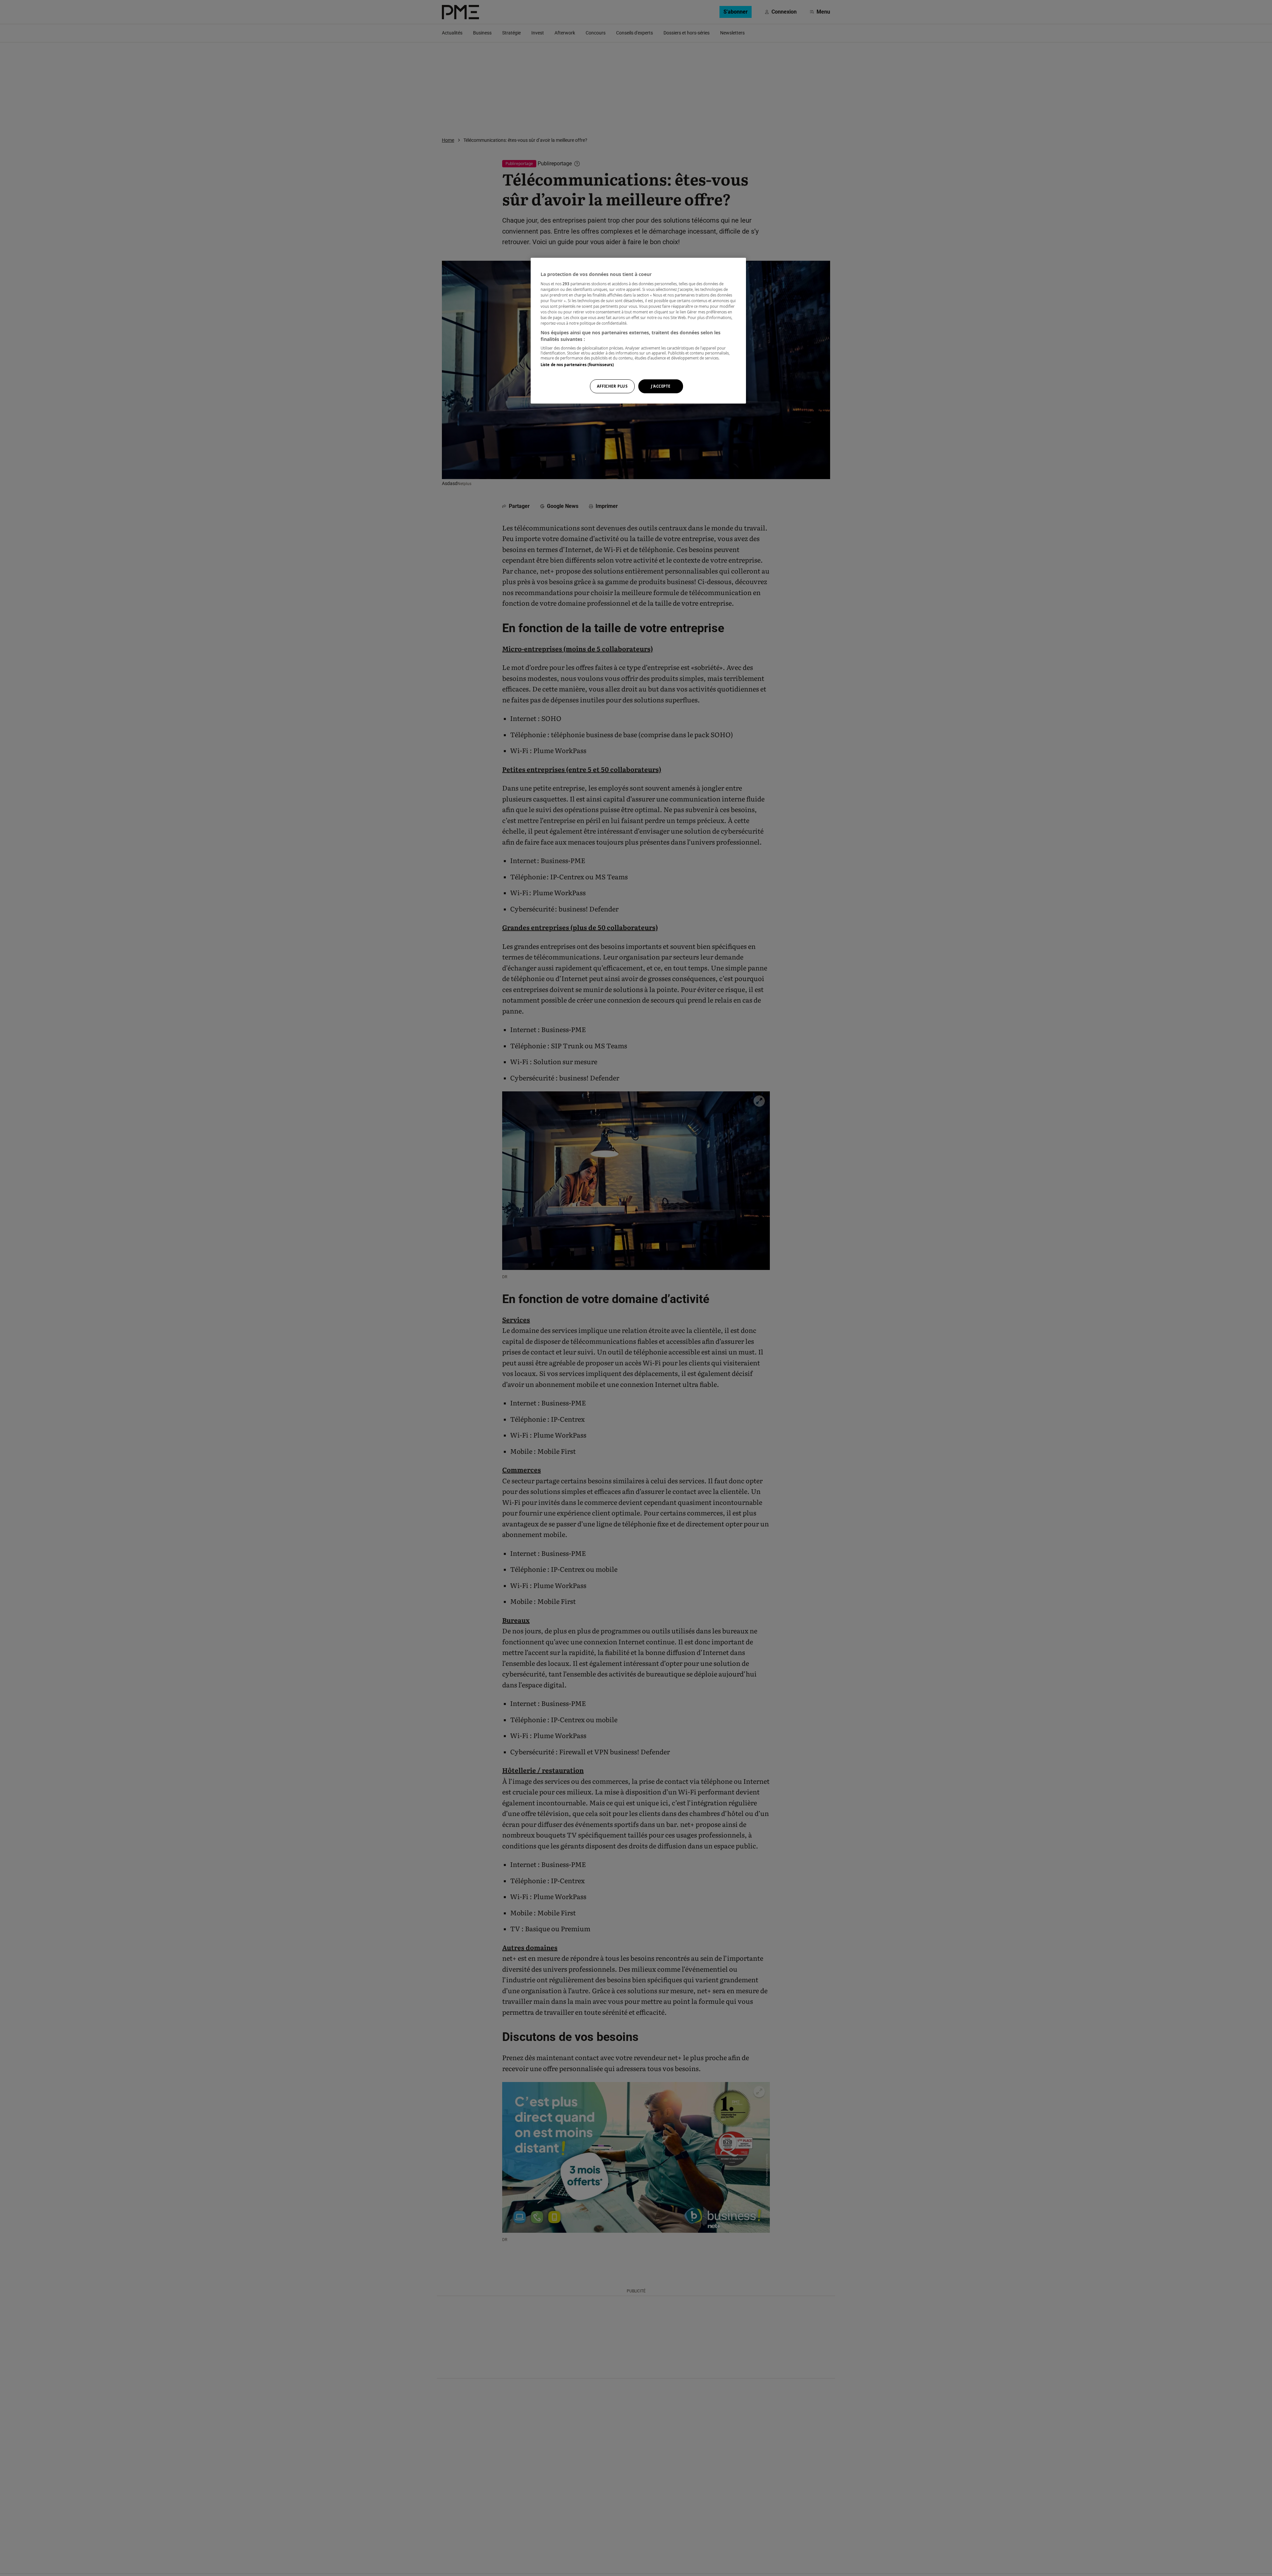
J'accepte (661, 386)
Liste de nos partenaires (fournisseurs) (577, 365)
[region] (638, 331)
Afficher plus (612, 386)
